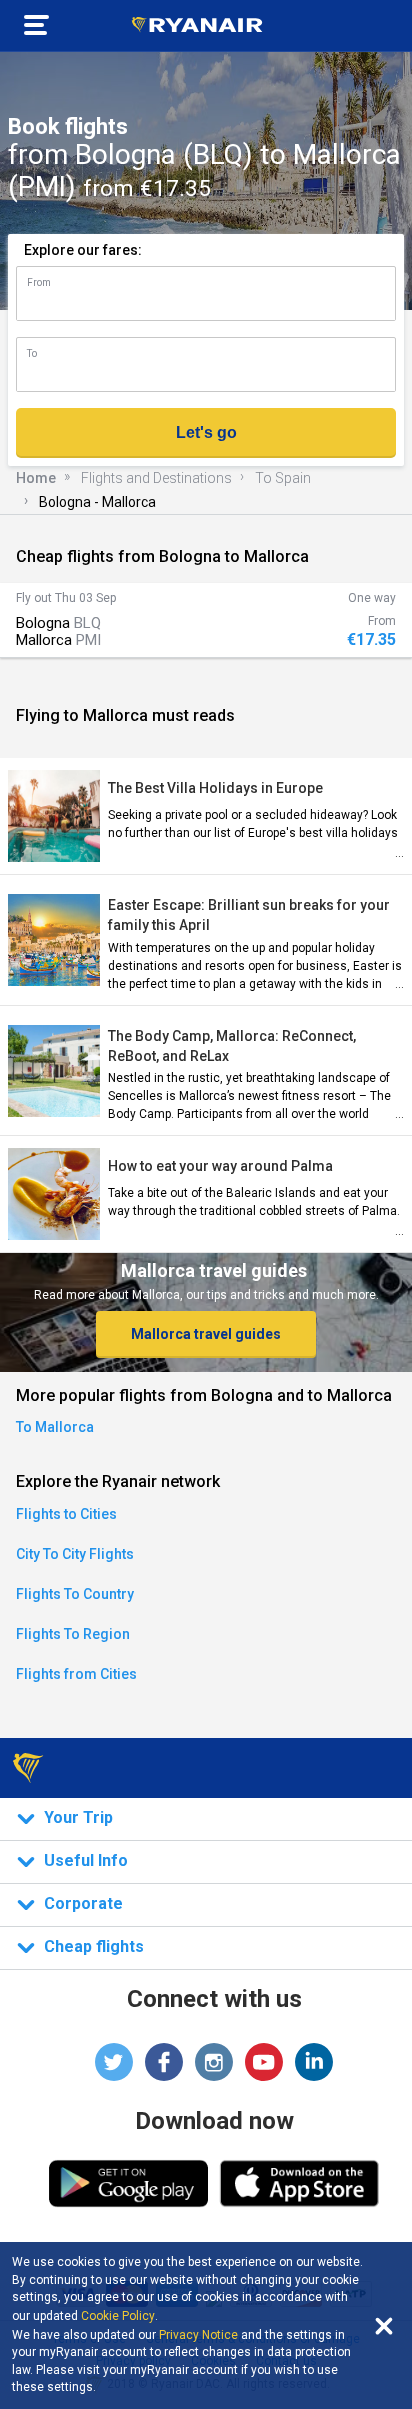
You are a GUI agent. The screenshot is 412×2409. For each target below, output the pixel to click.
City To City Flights (75, 1554)
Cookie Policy (118, 2316)
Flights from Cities (76, 1674)
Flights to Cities (66, 1514)
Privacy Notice (198, 2335)
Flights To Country (75, 1594)
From (39, 282)
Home (36, 478)
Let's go (206, 432)
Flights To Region (73, 1634)
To (32, 353)
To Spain (283, 478)
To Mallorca (55, 1427)
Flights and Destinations (156, 478)
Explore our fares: (83, 250)
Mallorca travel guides (206, 1334)
